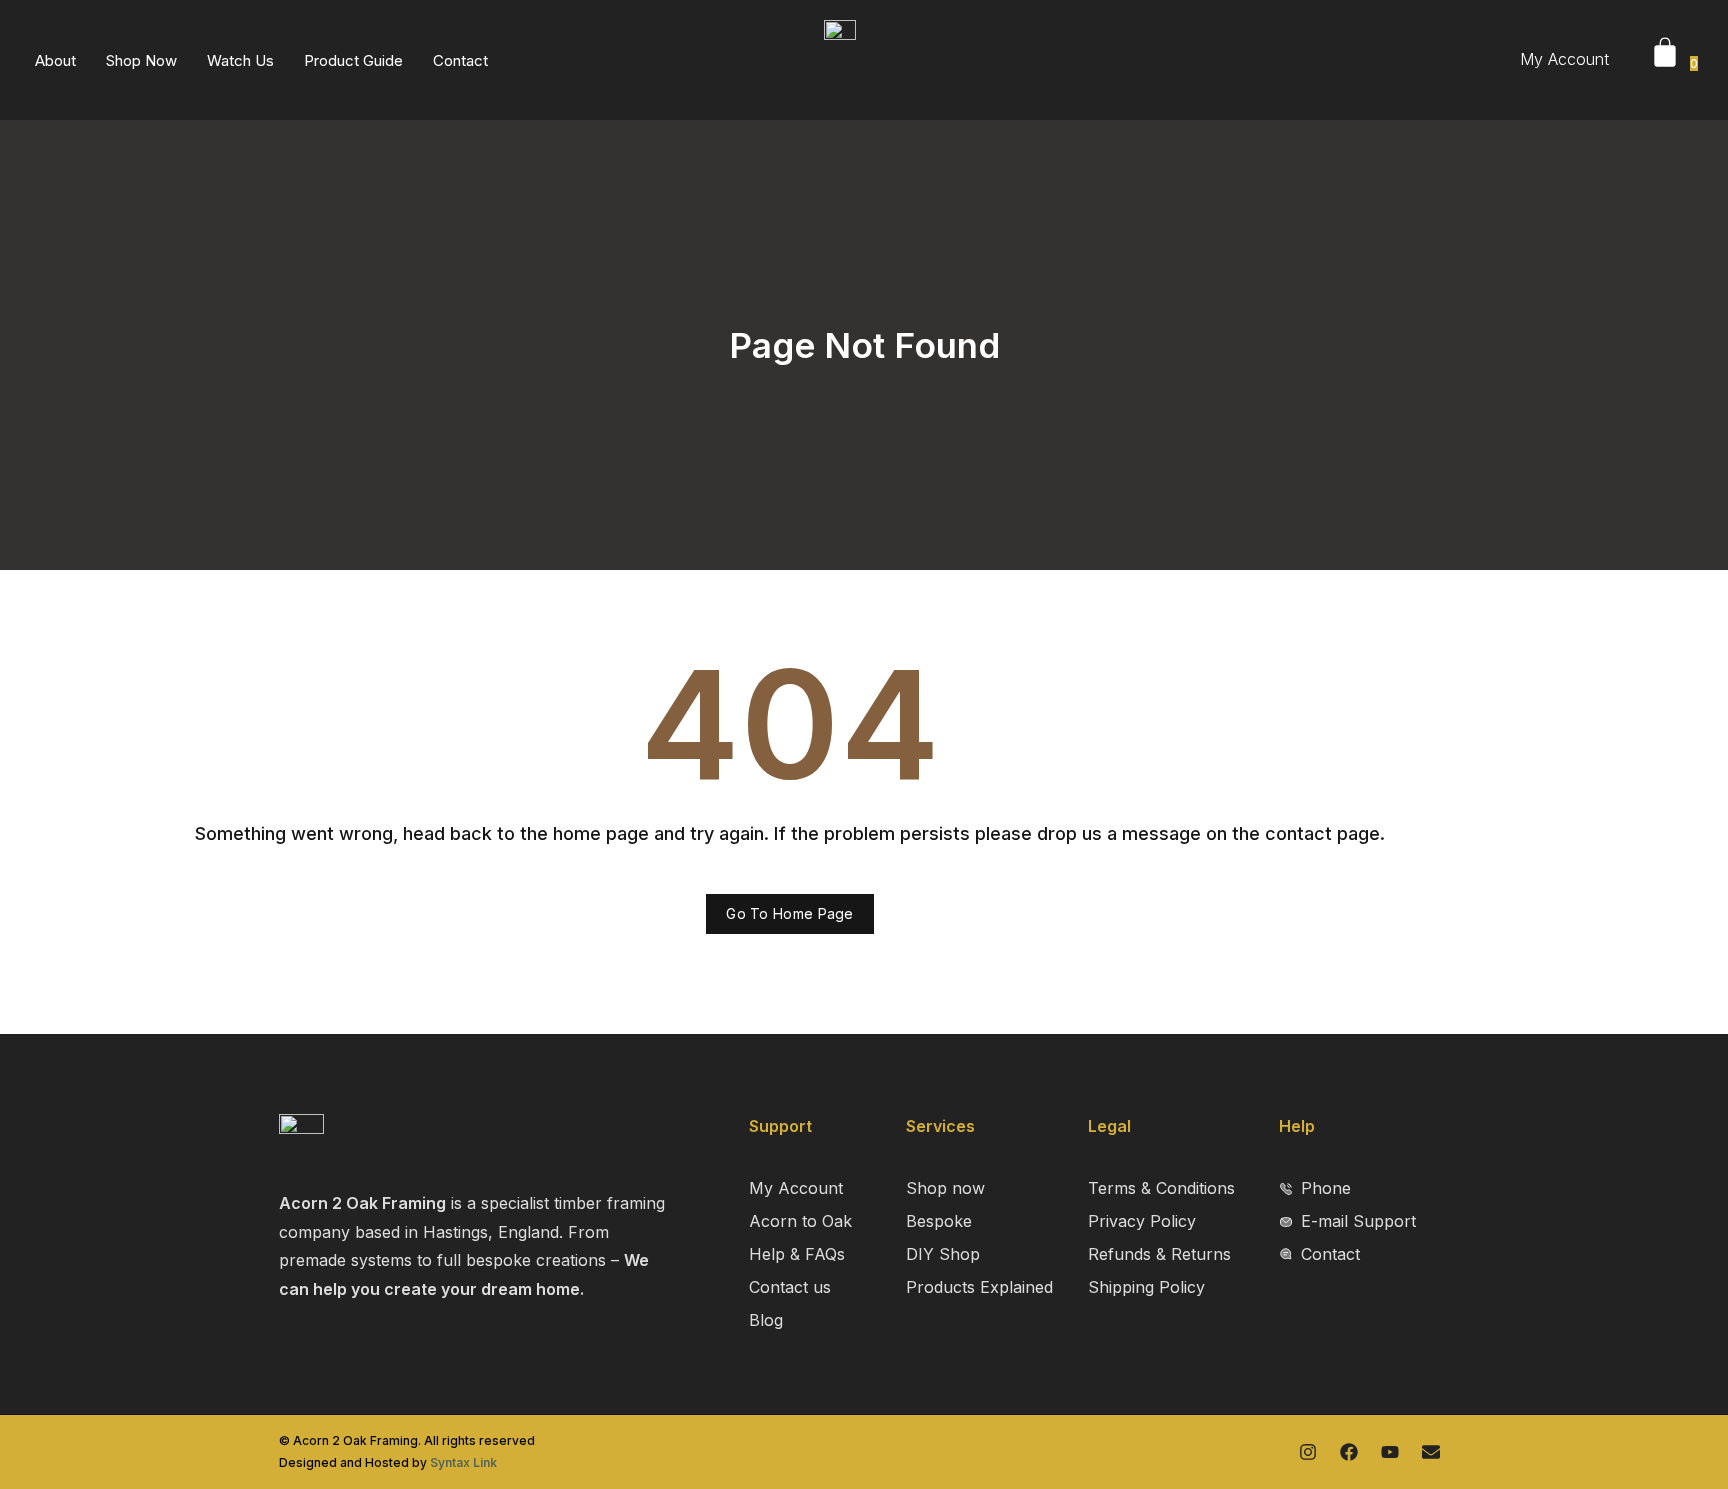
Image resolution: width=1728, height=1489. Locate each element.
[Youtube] (1390, 1452)
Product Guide (353, 60)
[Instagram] (1308, 1452)
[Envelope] (1431, 1452)
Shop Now (141, 60)
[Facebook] (1349, 1452)
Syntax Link (463, 1462)
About (55, 60)
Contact (460, 60)
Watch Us (240, 60)
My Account (1564, 59)
